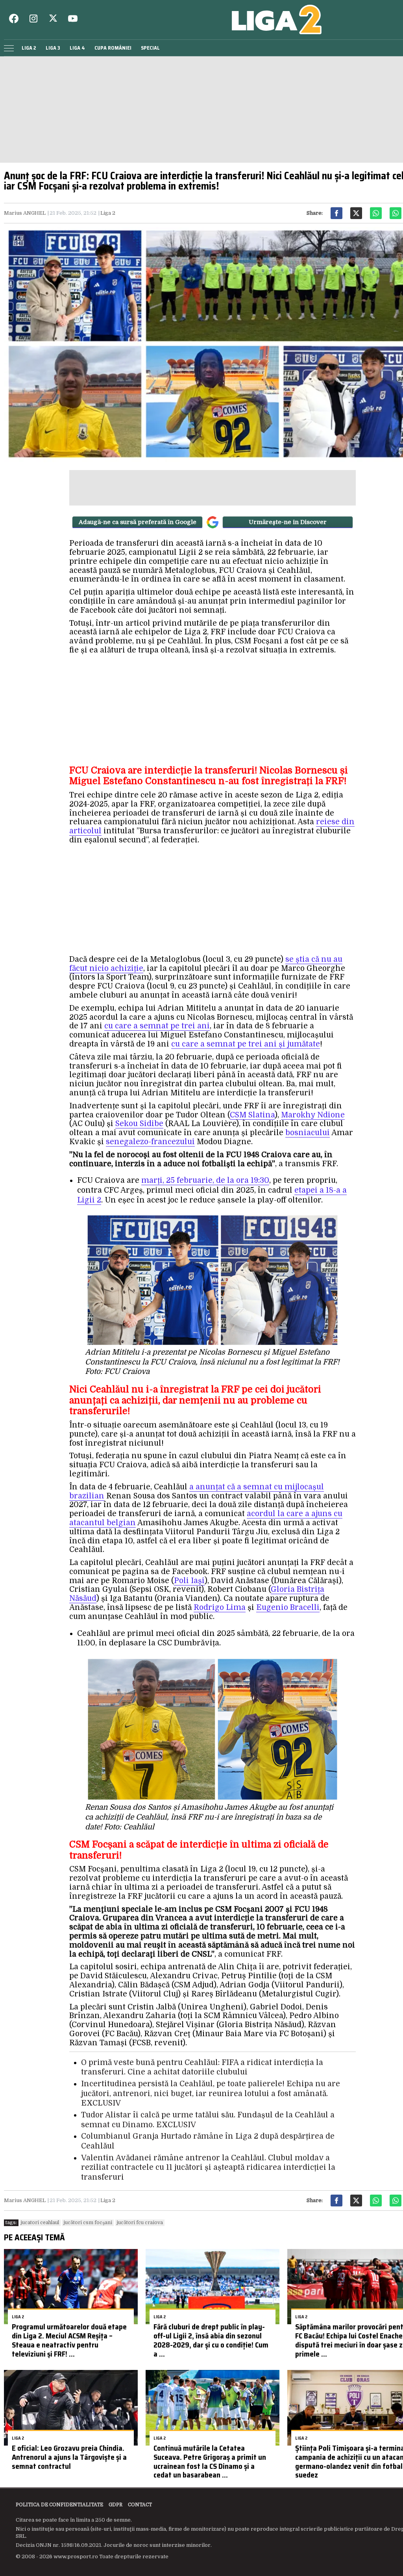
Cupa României (113, 48)
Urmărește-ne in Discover (288, 522)
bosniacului (308, 1133)
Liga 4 (77, 48)
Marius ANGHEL (25, 213)
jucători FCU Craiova (140, 2223)
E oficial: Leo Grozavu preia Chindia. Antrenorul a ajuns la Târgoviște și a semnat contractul (69, 2457)
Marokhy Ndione (313, 1115)
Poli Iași (189, 1581)
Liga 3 (53, 48)
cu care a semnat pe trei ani (157, 1026)
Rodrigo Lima (220, 1608)
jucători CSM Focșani (88, 2223)
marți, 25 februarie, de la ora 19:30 (205, 1180)
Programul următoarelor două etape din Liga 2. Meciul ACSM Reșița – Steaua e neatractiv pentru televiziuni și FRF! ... (69, 2340)
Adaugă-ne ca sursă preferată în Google (138, 522)
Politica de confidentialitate (59, 2505)
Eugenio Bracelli (288, 1608)
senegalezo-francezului (150, 1142)
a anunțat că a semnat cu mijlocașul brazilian (197, 1492)
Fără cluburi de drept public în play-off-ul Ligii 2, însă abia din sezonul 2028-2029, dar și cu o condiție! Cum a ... (211, 2340)
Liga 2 (29, 48)
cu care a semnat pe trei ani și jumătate (246, 1044)
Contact (140, 2505)
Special (150, 48)
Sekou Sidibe (139, 1124)
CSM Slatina (252, 1115)
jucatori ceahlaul (40, 2223)
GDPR (116, 2505)
